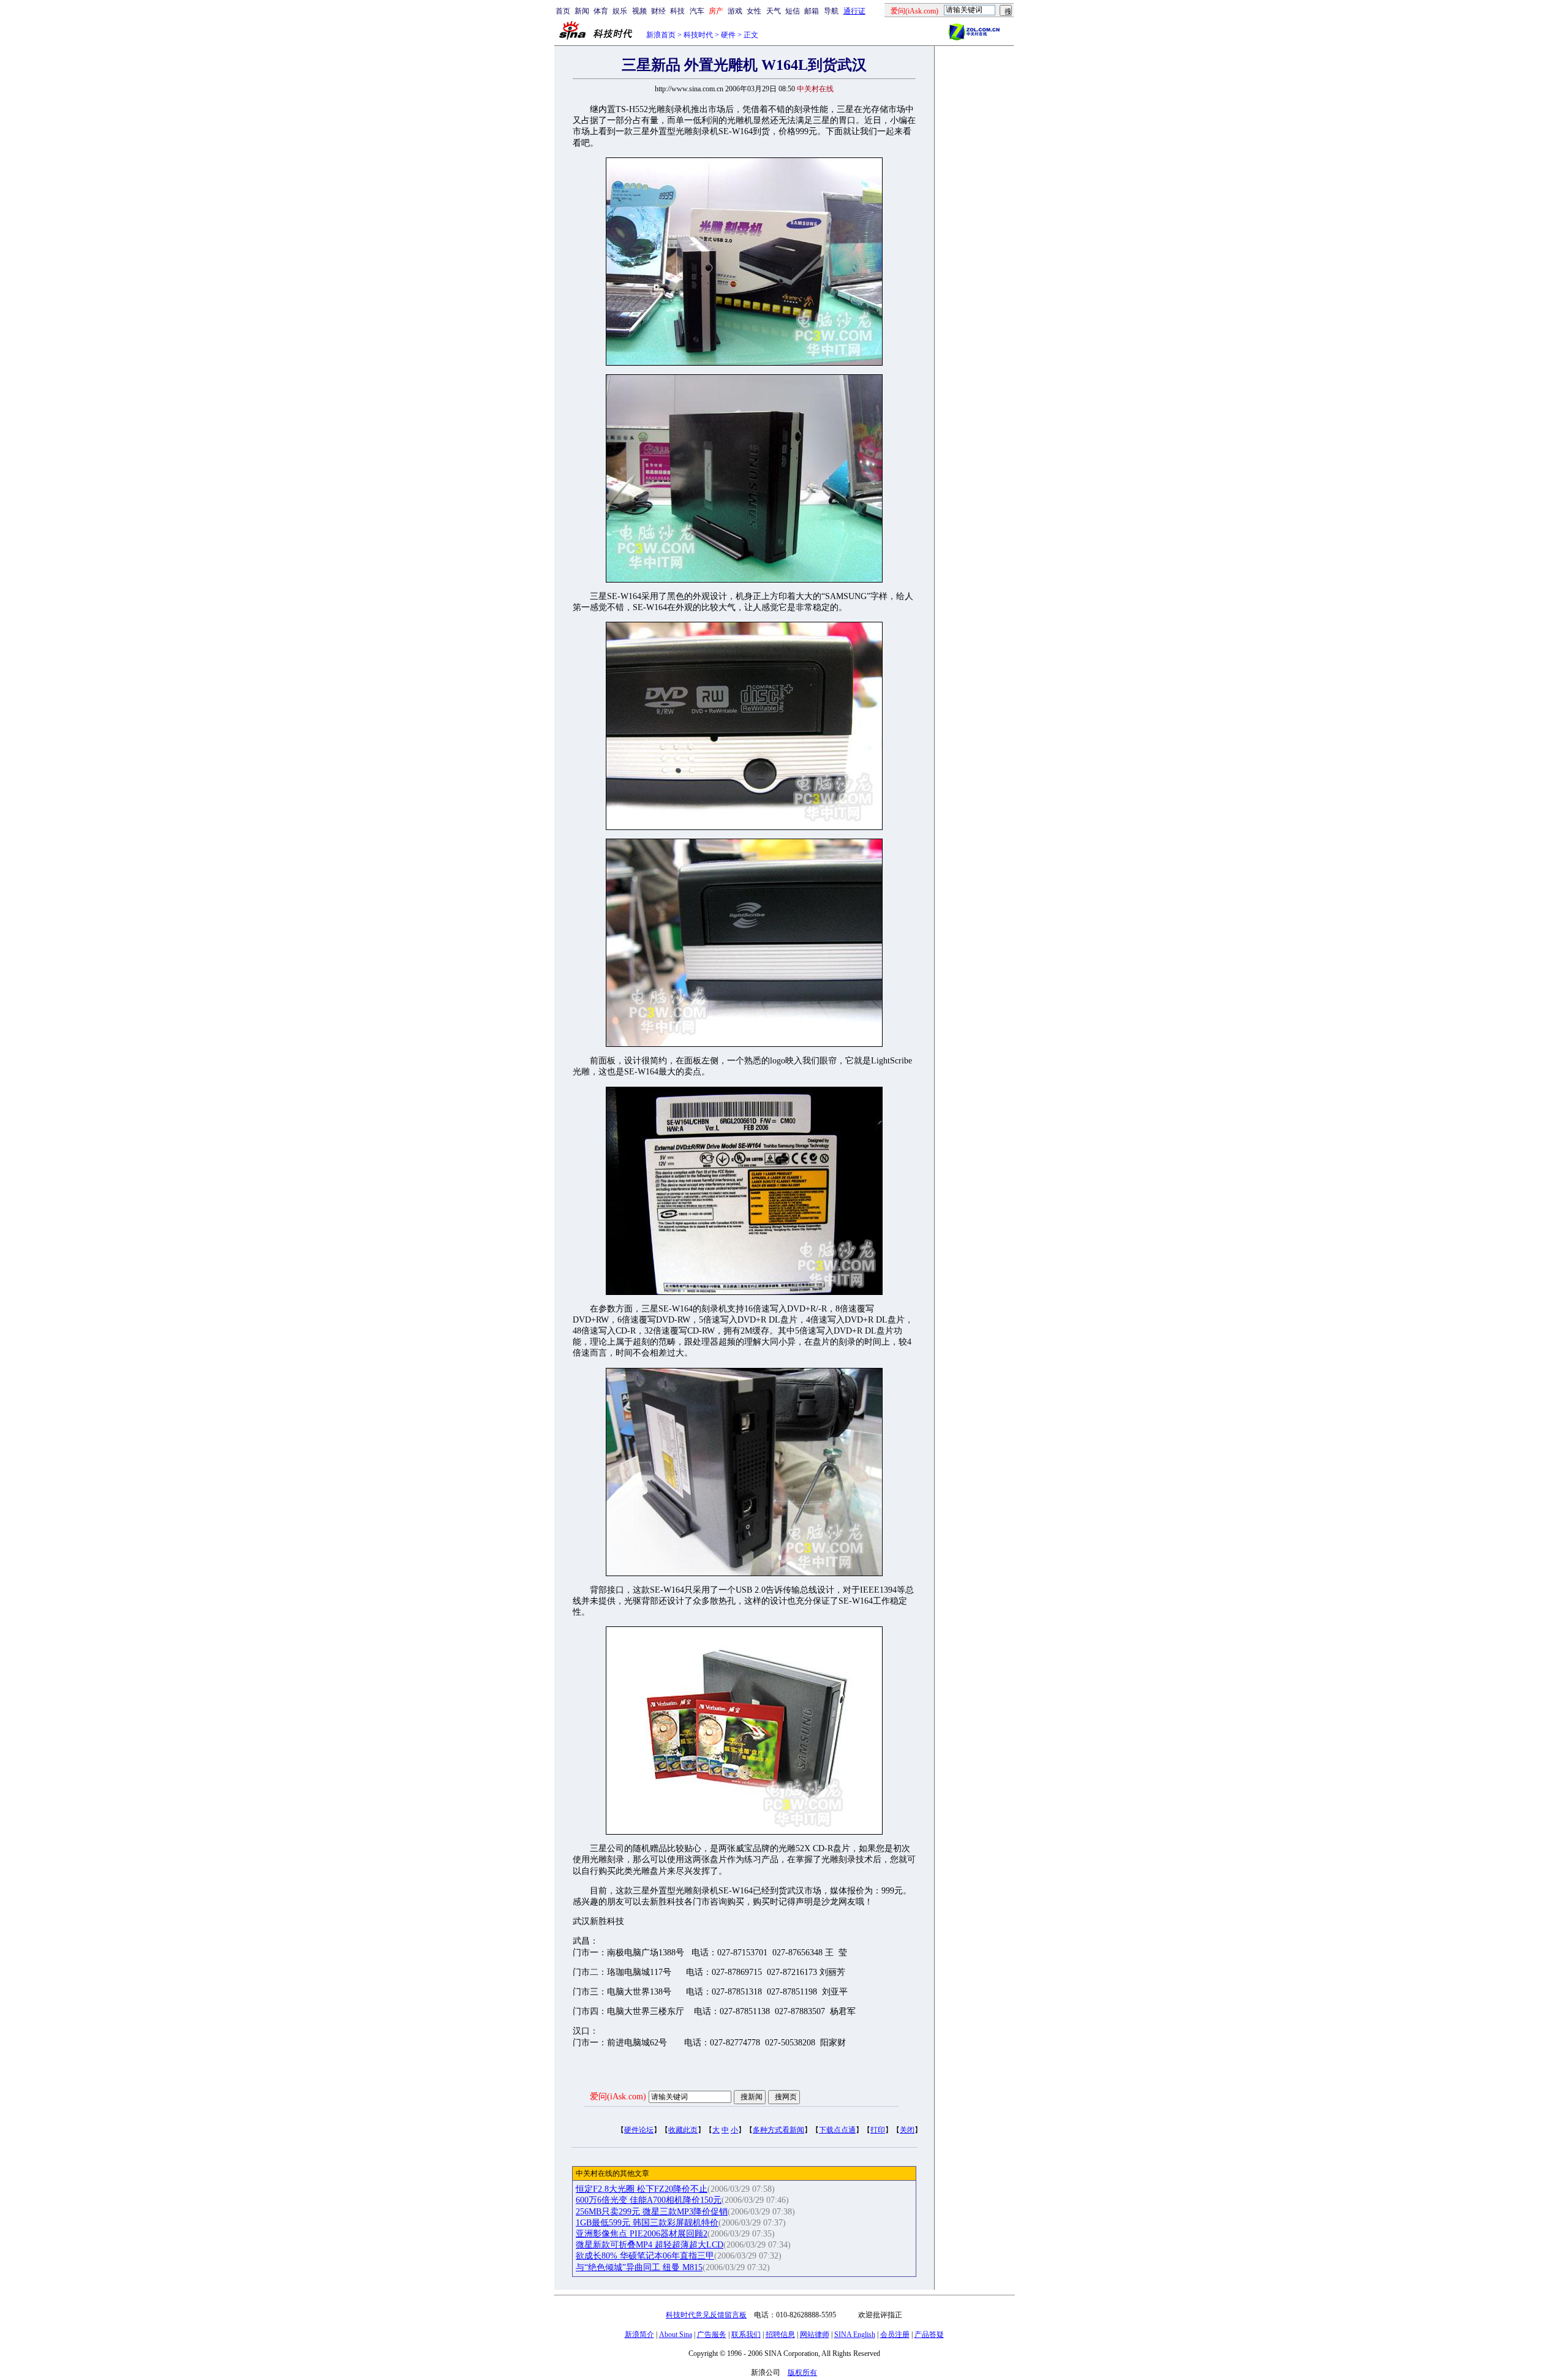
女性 (754, 11)
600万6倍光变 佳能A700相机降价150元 (649, 2200)
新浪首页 (661, 35)
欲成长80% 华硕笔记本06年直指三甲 (645, 2256)
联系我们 (746, 2335)
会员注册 (895, 2335)
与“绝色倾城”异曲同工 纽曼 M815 (639, 2267)
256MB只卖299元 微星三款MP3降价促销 (652, 2212)
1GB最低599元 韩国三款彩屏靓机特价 (647, 2223)
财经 (658, 11)
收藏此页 (683, 2130)
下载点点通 (837, 2130)
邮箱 (812, 11)
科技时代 (698, 35)
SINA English (855, 2335)
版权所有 (802, 2372)
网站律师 (815, 2335)
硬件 (728, 35)
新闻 (582, 11)
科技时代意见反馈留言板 (706, 2315)
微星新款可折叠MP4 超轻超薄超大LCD (650, 2245)
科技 (677, 11)
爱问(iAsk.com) (618, 2097)
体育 (601, 11)
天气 (774, 11)
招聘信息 (780, 2335)
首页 (563, 11)
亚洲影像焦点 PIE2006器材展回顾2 (642, 2234)
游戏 (735, 11)
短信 (793, 11)
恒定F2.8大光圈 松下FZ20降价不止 (642, 2189)
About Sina (676, 2335)
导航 (831, 11)
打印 (878, 2130)
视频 (639, 11)
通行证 (854, 11)
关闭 (907, 2130)
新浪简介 (639, 2335)
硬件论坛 (639, 2130)
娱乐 (620, 11)
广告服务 (712, 2335)
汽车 (697, 11)
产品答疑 (929, 2335)
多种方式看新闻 (778, 2130)
